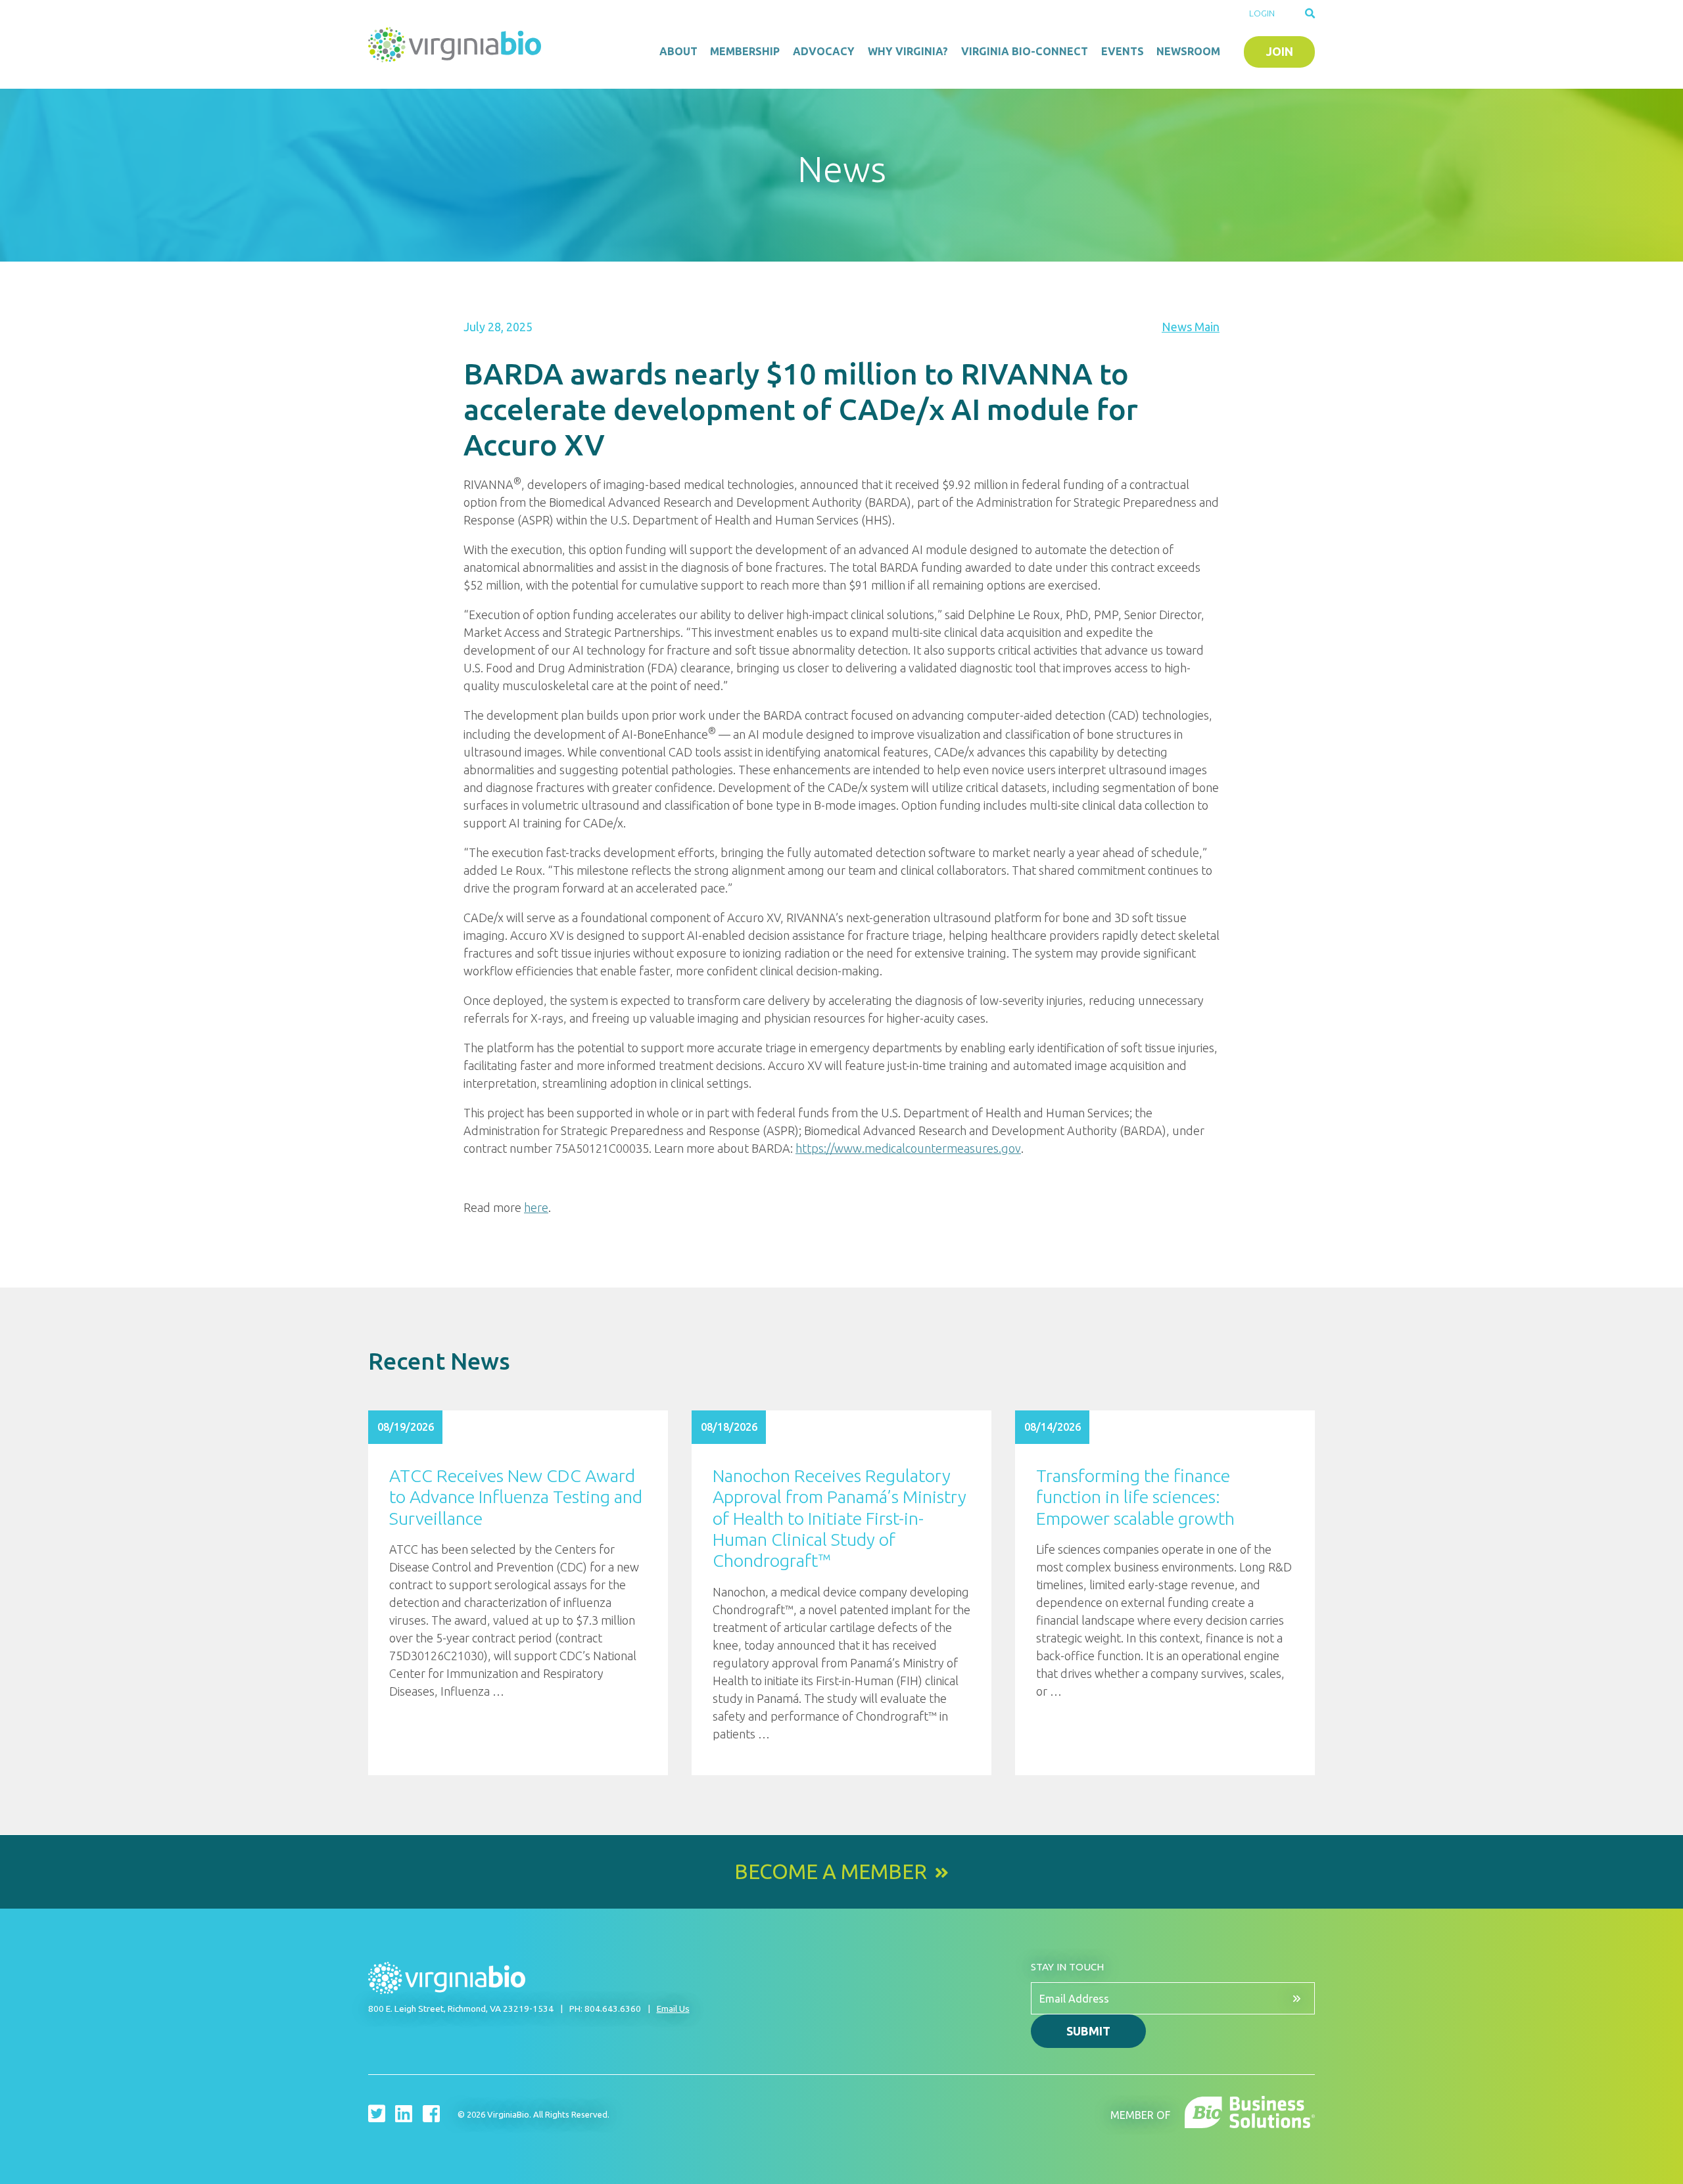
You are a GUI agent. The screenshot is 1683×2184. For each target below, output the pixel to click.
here (536, 1207)
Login (1262, 13)
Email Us (673, 2009)
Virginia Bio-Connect (1025, 51)
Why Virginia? (908, 51)
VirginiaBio (457, 45)
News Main (1191, 327)
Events (1123, 51)
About (678, 51)
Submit (1088, 2031)
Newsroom (1188, 51)
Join (1280, 51)
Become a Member (831, 1872)
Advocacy (824, 51)
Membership (745, 51)
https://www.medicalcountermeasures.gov (908, 1148)
